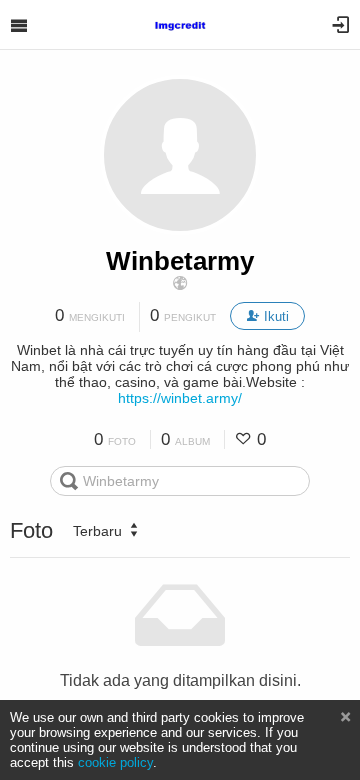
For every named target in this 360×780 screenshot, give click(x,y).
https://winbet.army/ (180, 398)
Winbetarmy (180, 261)
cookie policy (115, 762)
